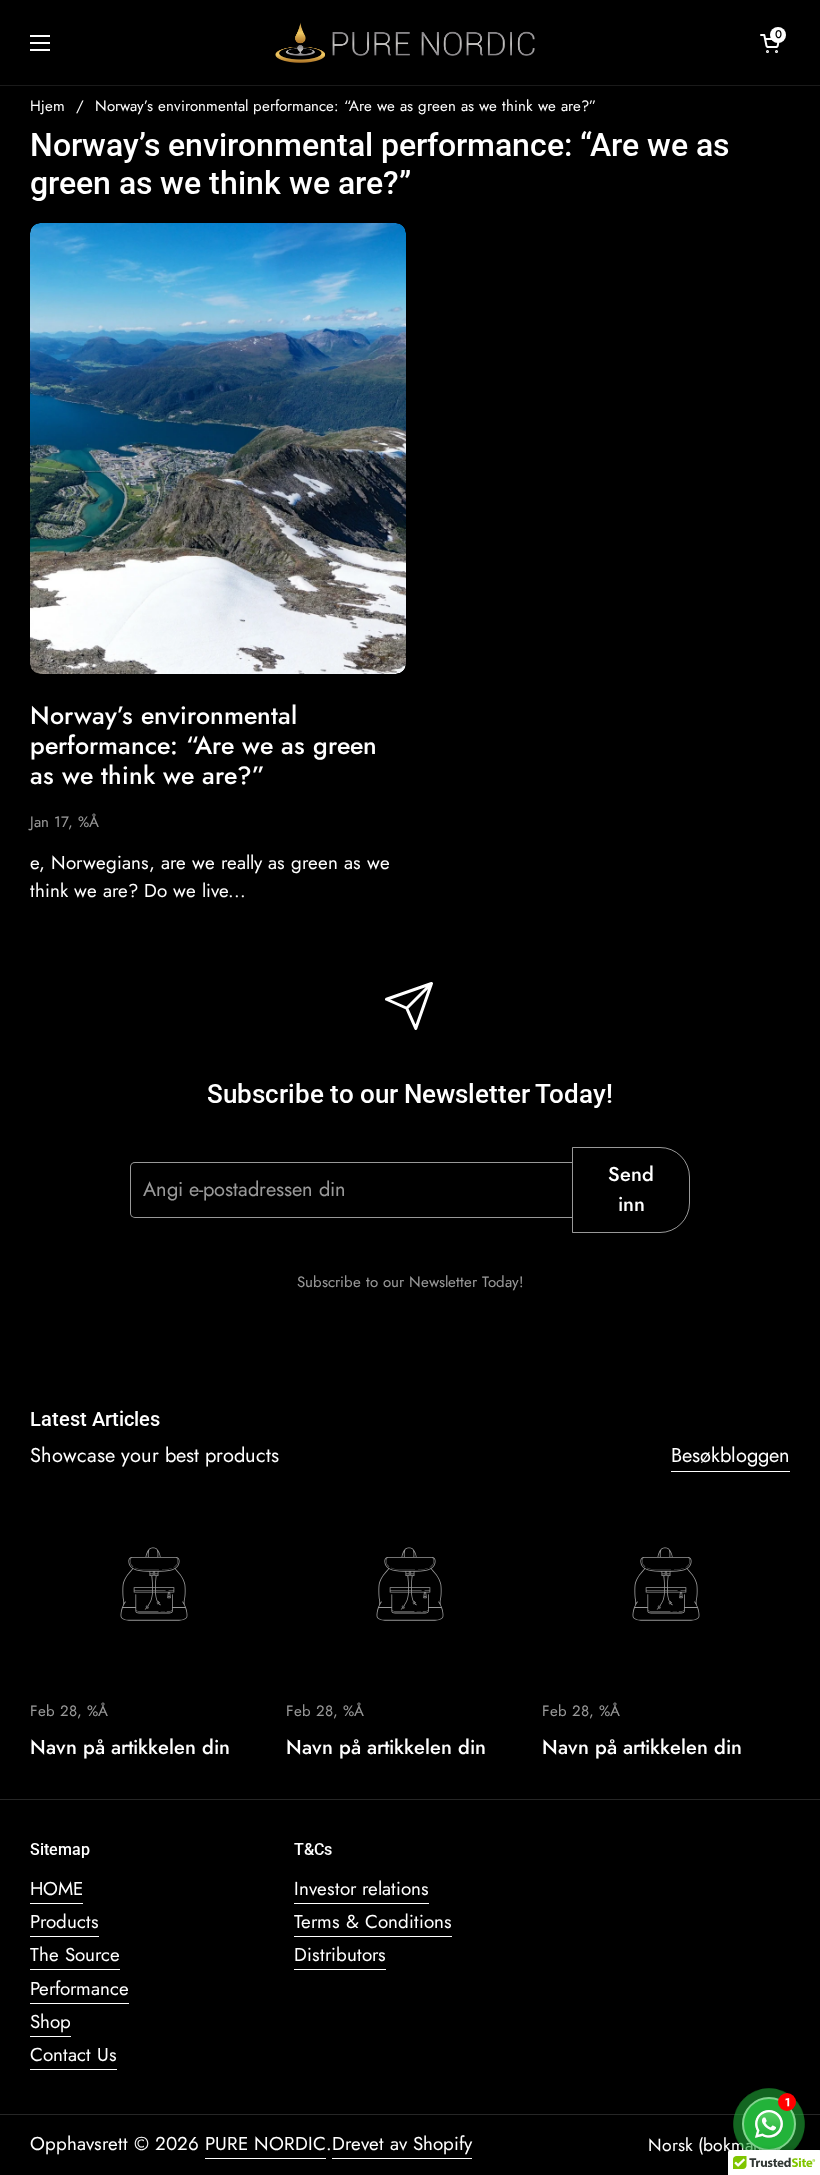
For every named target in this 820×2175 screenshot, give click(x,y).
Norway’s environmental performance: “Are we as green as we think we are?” (345, 106)
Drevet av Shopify (402, 2143)
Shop (50, 2021)
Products (64, 1921)
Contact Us (73, 2054)
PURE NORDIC (265, 2143)
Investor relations (361, 1888)
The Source (75, 1954)
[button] (770, 43)
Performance (79, 1988)
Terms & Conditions (373, 1921)
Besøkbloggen (730, 1455)
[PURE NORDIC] (405, 42)
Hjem (47, 106)
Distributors (340, 1954)
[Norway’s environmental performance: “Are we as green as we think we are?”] (218, 448)
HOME (56, 1888)
